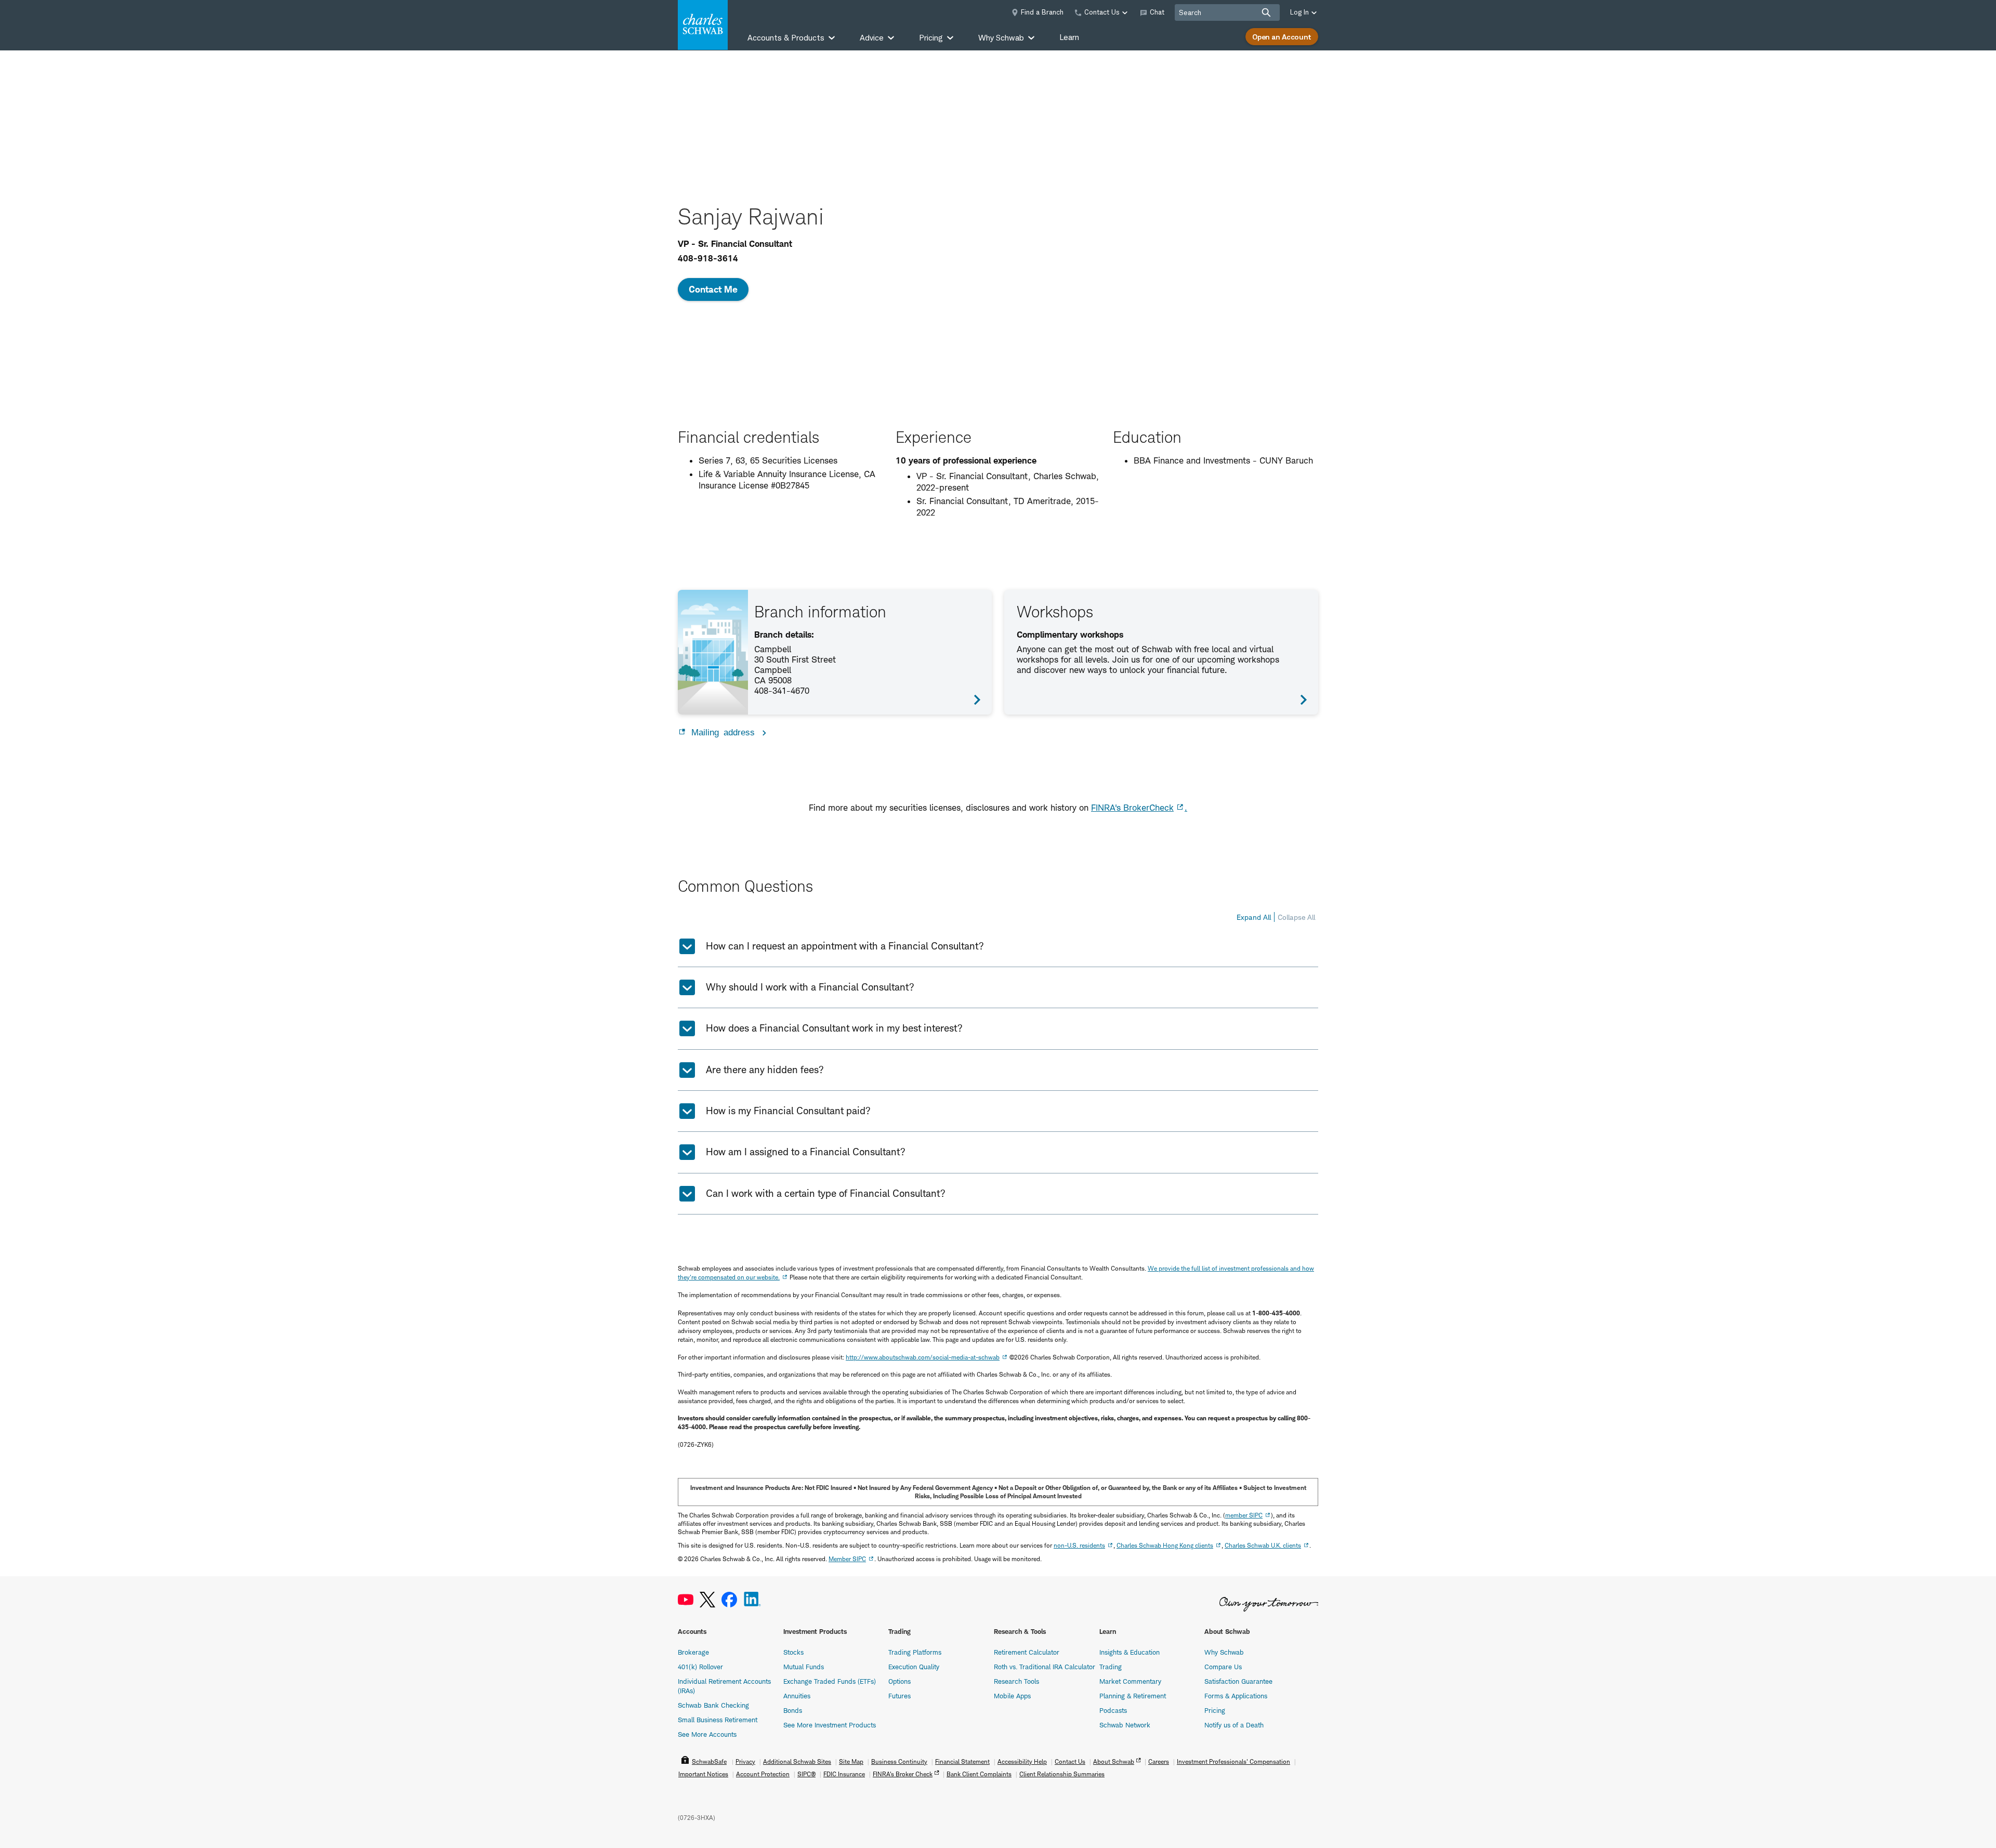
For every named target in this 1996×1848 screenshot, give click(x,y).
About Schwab (1114, 1761)
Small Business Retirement (718, 1720)
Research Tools (1016, 1681)
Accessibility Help (1022, 1761)
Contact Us (1070, 1761)
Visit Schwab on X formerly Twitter (707, 1600)
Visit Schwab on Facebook (729, 1600)
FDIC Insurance (844, 1774)
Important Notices (703, 1774)
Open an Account (1282, 37)
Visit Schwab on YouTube (686, 1600)
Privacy (745, 1761)
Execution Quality (914, 1667)
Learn (1069, 37)
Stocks (793, 1652)
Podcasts (1113, 1710)
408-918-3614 (708, 258)
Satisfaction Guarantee (1238, 1681)
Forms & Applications (1236, 1696)
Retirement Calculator (1027, 1652)
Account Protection (763, 1774)
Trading (1111, 1667)
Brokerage (693, 1652)
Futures (899, 1696)
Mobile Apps (1012, 1696)
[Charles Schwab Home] (703, 25)
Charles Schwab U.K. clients (1263, 1545)
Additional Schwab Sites (797, 1761)
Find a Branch (1042, 12)
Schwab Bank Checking (713, 1705)
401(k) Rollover (700, 1667)
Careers (1159, 1761)
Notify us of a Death (1234, 1725)
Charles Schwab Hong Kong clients (1165, 1545)
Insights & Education (1130, 1652)
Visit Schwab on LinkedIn (752, 1600)
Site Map (851, 1761)
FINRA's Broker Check (903, 1774)
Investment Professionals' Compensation (1233, 1761)
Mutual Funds (804, 1667)
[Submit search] (1266, 12)
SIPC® (806, 1774)
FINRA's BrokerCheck (1132, 808)
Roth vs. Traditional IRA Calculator (1045, 1667)
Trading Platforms (915, 1652)
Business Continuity (899, 1761)
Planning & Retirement (1133, 1696)
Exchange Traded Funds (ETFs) (830, 1681)
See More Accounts (707, 1734)
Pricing (1215, 1710)
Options (899, 1681)
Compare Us (1223, 1667)
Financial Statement (962, 1761)
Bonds (793, 1710)
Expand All (1254, 917)
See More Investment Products (830, 1725)
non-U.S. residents (1079, 1545)
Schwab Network (1125, 1725)
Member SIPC (847, 1559)
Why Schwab (1224, 1652)
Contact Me (713, 289)
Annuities (797, 1696)
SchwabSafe (709, 1761)
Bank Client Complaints (979, 1774)
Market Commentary (1130, 1681)
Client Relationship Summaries (1062, 1774)
